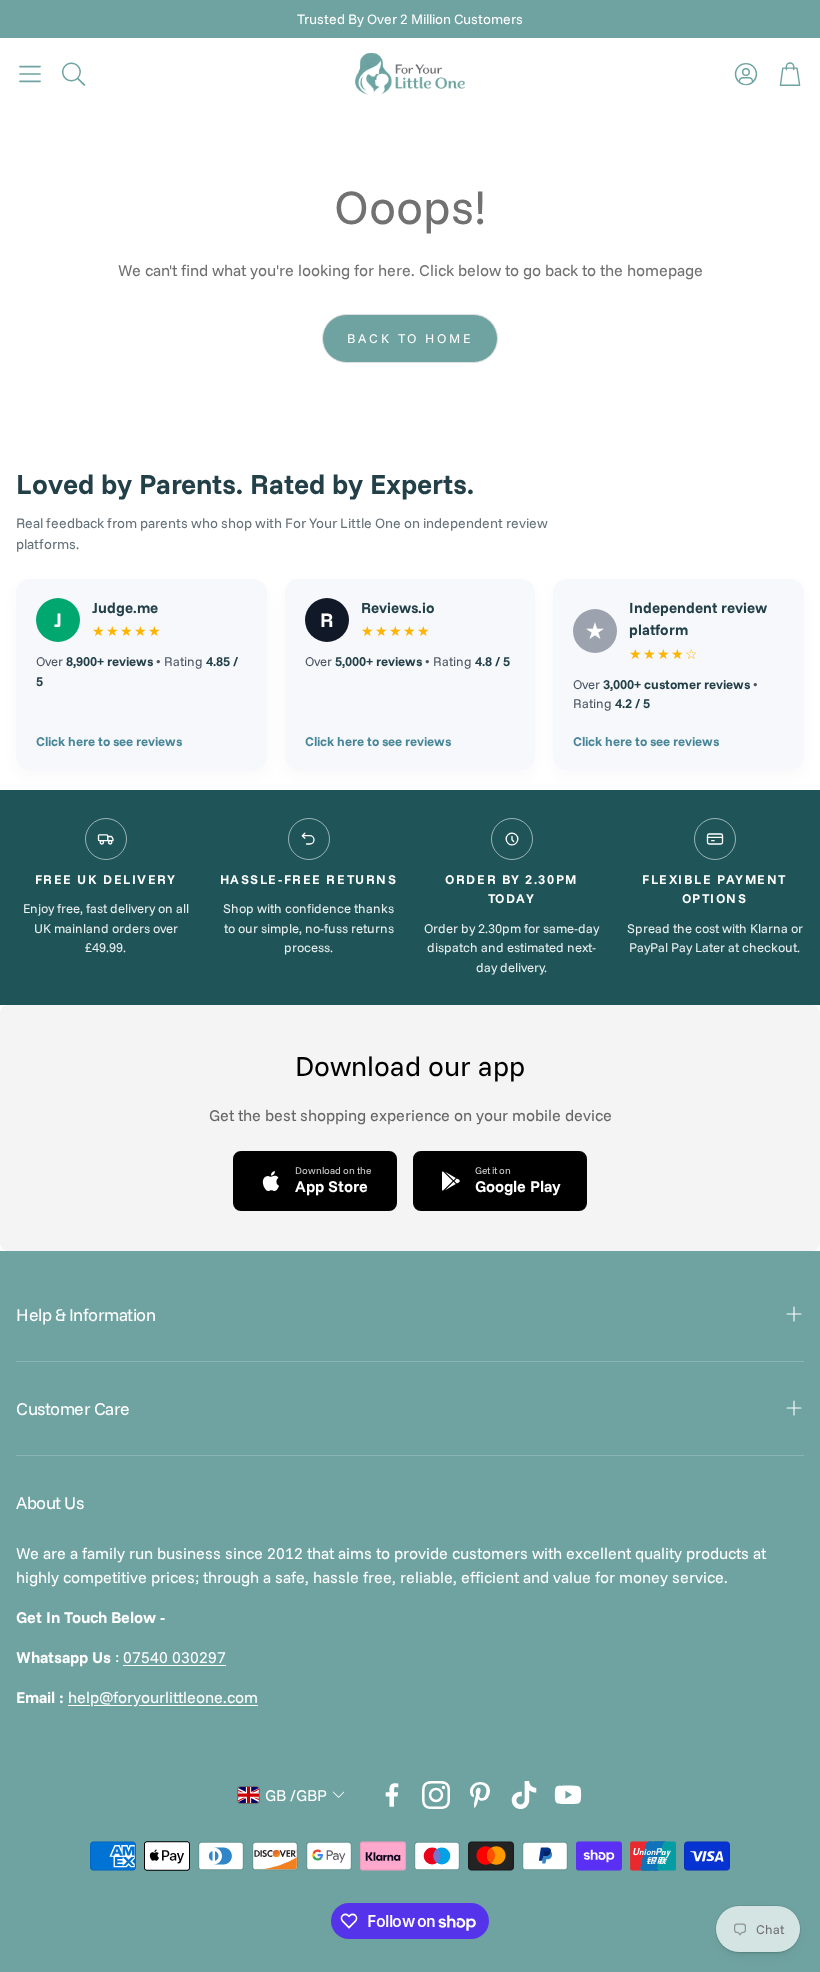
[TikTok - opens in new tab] (524, 1795)
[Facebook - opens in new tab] (392, 1795)
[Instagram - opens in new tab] (436, 1795)
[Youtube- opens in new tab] (568, 1795)
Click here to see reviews (109, 741)
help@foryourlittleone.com (163, 1697)
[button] (30, 74)
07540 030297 (174, 1657)
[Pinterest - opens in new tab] (480, 1795)
